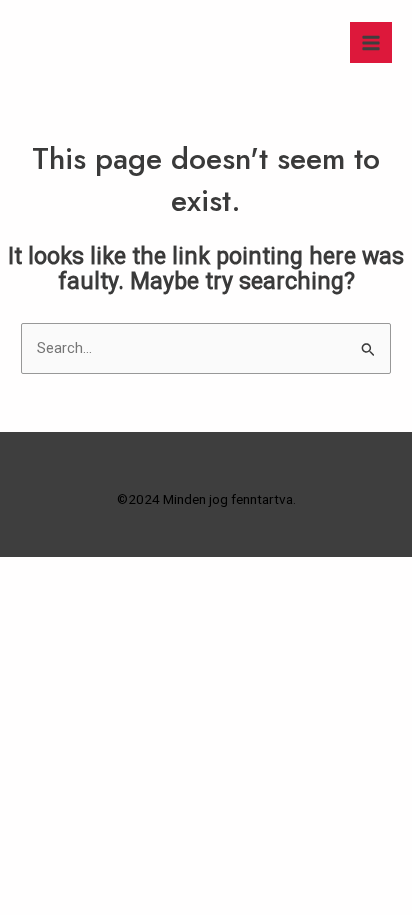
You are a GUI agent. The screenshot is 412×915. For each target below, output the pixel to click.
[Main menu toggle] (371, 43)
